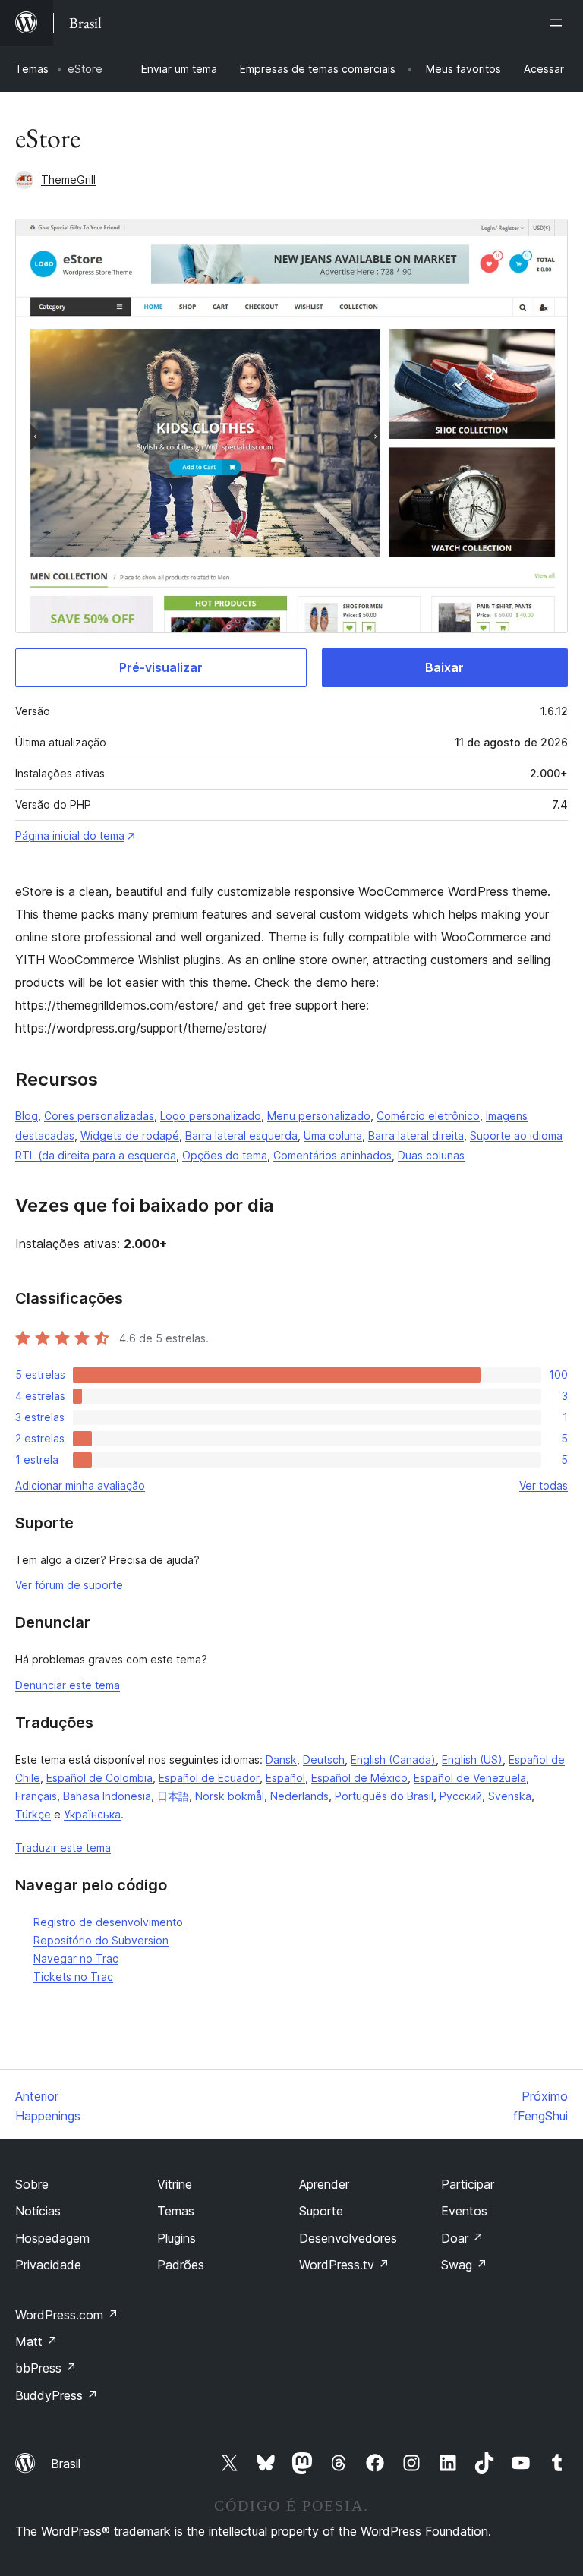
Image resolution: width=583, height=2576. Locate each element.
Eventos (464, 2211)
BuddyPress (57, 2395)
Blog (27, 1116)
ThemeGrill (68, 180)
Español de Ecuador (209, 1778)
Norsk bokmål (230, 1796)
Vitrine (175, 2184)
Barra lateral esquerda (241, 1135)
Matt (36, 2341)
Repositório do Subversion (101, 1940)
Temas (32, 69)
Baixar (444, 667)
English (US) (472, 1759)
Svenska (510, 1796)
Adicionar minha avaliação (80, 1485)
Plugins (176, 2238)
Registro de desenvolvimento (108, 1922)
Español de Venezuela (470, 1778)
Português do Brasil (384, 1796)
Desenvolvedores (348, 2238)
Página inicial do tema (70, 836)
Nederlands (299, 1796)
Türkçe (33, 1814)
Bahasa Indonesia (107, 1796)
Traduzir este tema (63, 1848)
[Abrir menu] (559, 23)
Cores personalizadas (99, 1116)
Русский (461, 1796)
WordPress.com (67, 2315)
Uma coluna (333, 1135)
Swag (464, 2265)
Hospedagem (52, 2238)
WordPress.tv (344, 2265)
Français (36, 1796)
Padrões (181, 2265)
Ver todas (544, 1485)
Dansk (281, 1759)
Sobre (32, 2184)
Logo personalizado (211, 1116)
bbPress (46, 2368)
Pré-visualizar (161, 667)
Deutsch (324, 1759)
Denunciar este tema (68, 1685)
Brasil (66, 2464)
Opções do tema (225, 1155)
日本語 (173, 1796)
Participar (468, 2184)
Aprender (324, 2184)
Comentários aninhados (332, 1155)
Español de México (359, 1778)
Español (285, 1778)
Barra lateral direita (416, 1135)
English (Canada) (393, 1759)
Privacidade (48, 2265)
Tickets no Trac (73, 1977)
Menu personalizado (319, 1116)
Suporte (321, 2211)
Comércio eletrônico (428, 1116)
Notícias (38, 2211)
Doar (462, 2238)
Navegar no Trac (76, 1958)
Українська (92, 1814)
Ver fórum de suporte (69, 1585)
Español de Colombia (99, 1778)
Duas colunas (431, 1155)
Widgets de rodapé (130, 1135)
